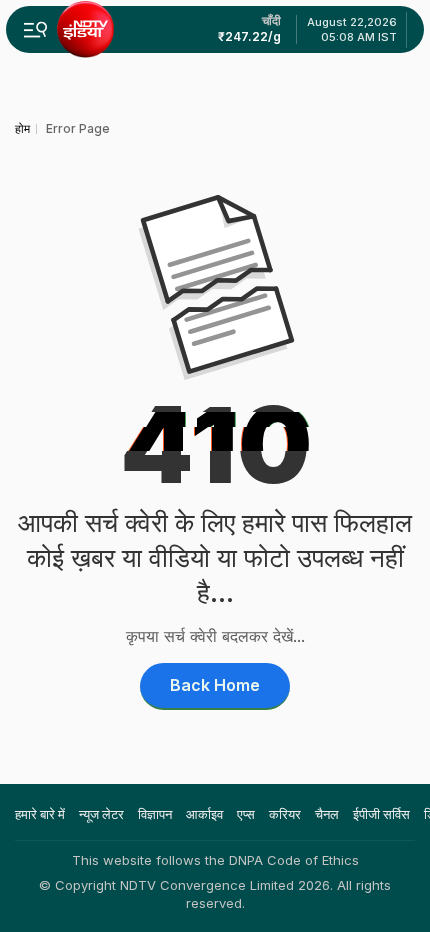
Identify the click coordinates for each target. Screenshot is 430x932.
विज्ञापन (155, 814)
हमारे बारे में (40, 814)
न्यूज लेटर (101, 814)
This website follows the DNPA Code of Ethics (215, 860)
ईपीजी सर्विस (381, 814)
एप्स (246, 814)
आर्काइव (204, 814)
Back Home (215, 685)
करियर (285, 814)
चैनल (327, 814)
